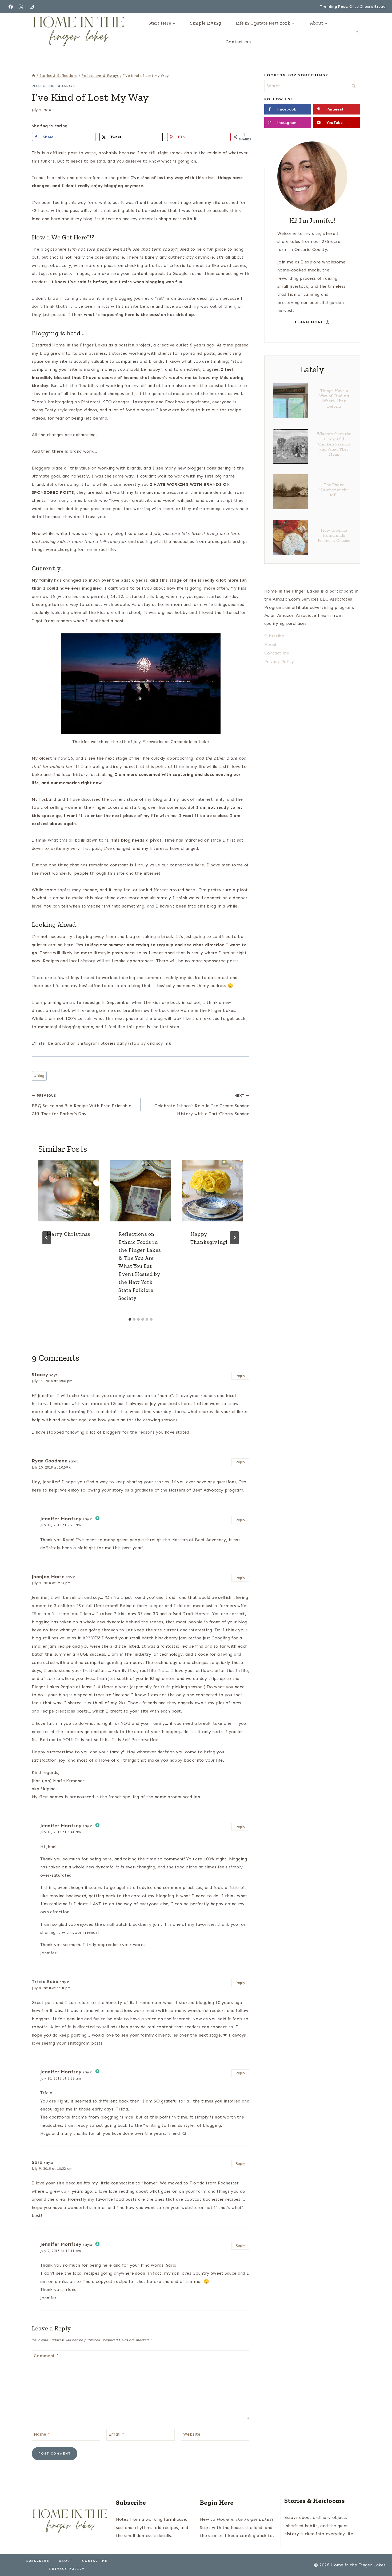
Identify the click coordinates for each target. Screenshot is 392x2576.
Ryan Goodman (50, 1461)
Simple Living (206, 23)
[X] (21, 7)
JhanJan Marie (48, 1577)
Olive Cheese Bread (367, 7)
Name (42, 2434)
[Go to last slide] (47, 1238)
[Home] (34, 76)
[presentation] (69, 1191)
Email (116, 2434)
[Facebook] (11, 7)
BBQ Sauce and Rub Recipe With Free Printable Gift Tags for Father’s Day (81, 1105)
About (271, 644)
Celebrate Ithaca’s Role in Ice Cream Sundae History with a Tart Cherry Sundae (202, 1105)
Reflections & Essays (53, 86)
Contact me (238, 42)
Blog (39, 1076)
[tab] (130, 1319)
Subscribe (274, 636)
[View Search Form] (357, 32)
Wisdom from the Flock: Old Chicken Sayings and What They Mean (334, 444)
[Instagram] (32, 7)
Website (192, 2434)
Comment (46, 2356)
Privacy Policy (279, 662)
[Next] (234, 1238)
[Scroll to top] (380, 2556)
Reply (241, 1376)
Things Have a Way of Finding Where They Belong (334, 398)
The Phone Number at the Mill (334, 490)
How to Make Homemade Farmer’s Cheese (334, 535)
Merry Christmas (69, 1234)
